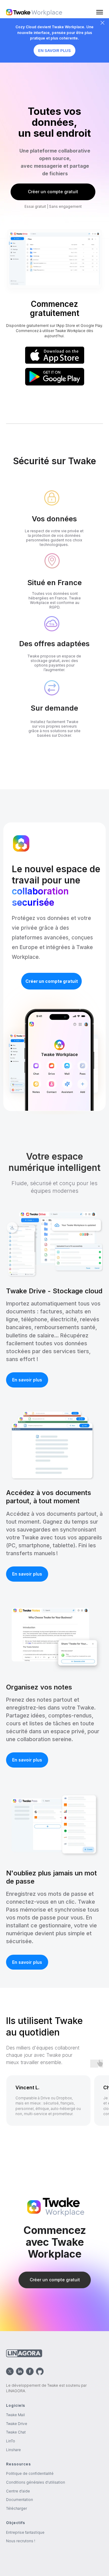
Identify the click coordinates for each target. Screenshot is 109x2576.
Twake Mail (15, 2415)
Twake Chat (16, 2432)
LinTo (11, 2441)
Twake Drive (17, 2424)
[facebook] (30, 2371)
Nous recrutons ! (21, 2541)
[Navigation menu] (100, 12)
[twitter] (10, 2371)
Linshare (13, 2450)
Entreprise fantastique (25, 2532)
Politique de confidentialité (30, 2473)
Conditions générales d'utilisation (36, 2482)
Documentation (20, 2500)
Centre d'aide (18, 2491)
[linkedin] (20, 2371)
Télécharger (17, 2508)
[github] (40, 2371)
